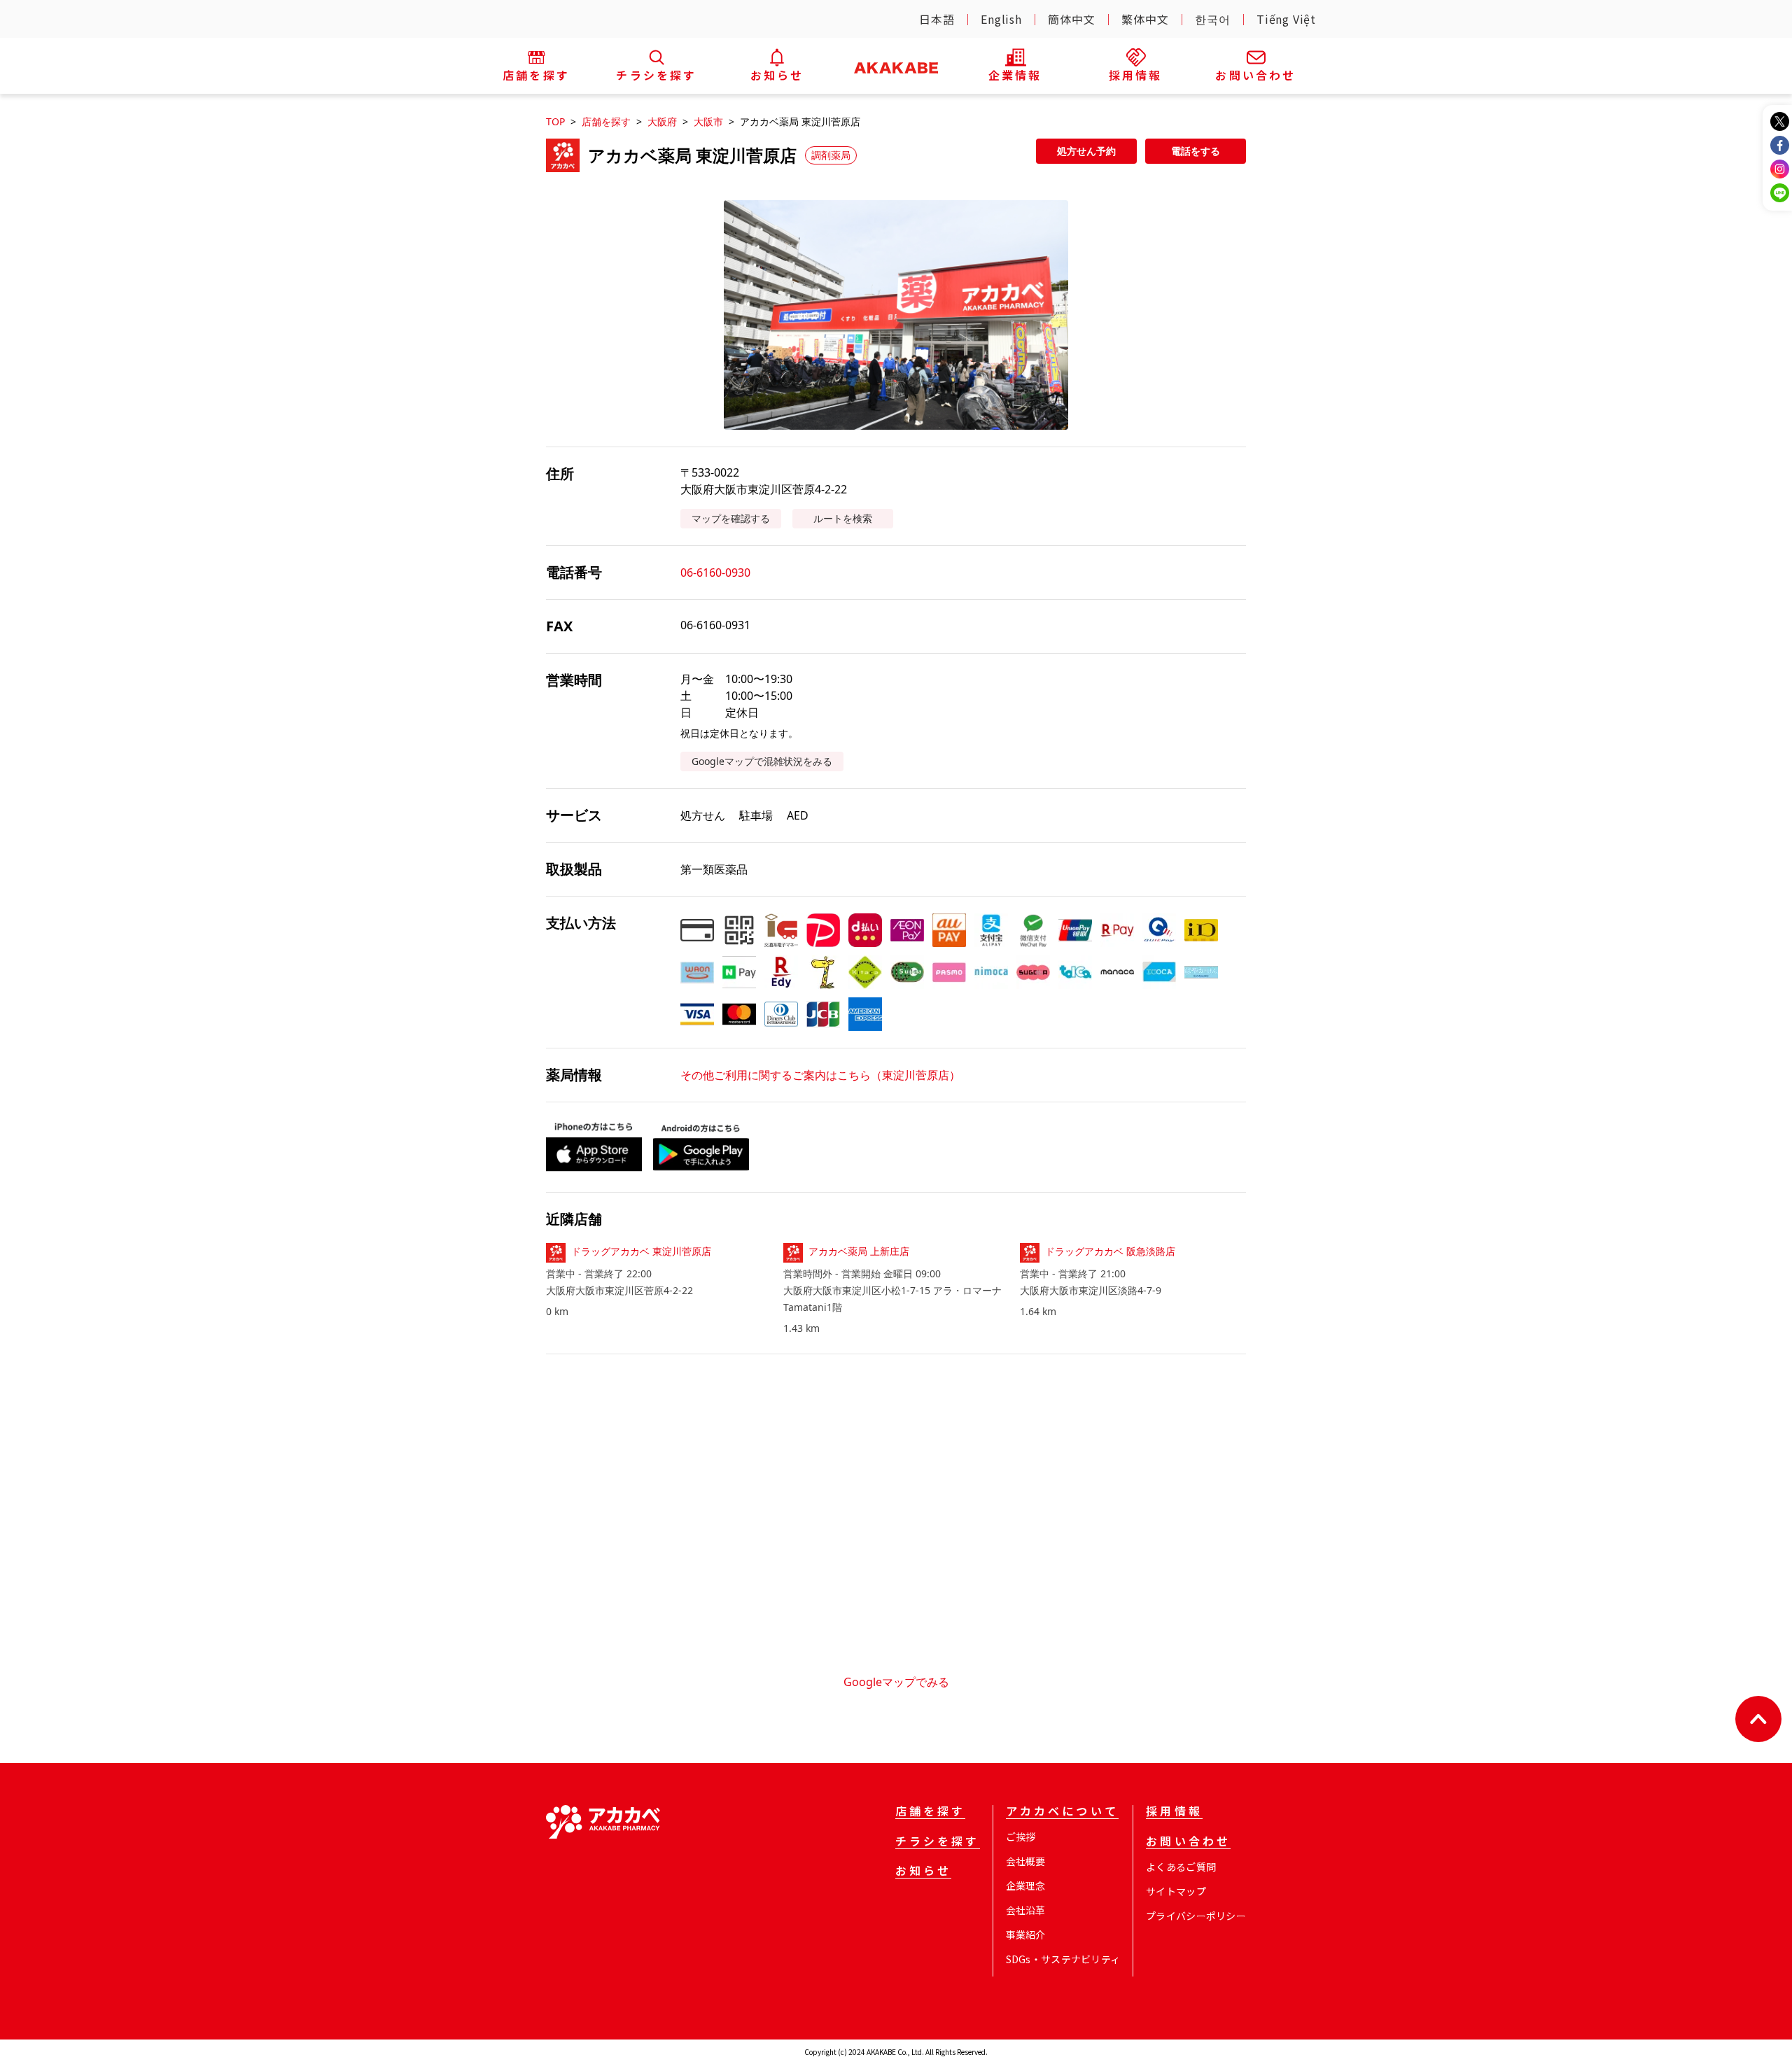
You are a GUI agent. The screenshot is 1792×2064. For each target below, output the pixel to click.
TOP (555, 121)
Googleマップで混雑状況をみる (762, 761)
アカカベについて (1062, 1812)
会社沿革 (1026, 1910)
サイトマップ (1176, 1891)
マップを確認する (731, 518)
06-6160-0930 (715, 573)
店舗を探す (606, 121)
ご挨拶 (1021, 1837)
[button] (896, 315)
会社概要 (1026, 1861)
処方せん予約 (1086, 151)
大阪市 (708, 121)
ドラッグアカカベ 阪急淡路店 (1110, 1251)
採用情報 (1174, 1812)
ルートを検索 (843, 518)
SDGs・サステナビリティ (1063, 1959)
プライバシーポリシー (1196, 1916)
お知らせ (924, 1872)
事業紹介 (1026, 1935)
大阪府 (662, 121)
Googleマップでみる (896, 1682)
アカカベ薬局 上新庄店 (859, 1251)
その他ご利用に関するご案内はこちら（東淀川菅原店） (820, 1075)
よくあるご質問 (1181, 1867)
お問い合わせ (1188, 1842)
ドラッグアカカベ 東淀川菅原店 (641, 1251)
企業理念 (1026, 1886)
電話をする (1196, 151)
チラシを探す (938, 1842)
